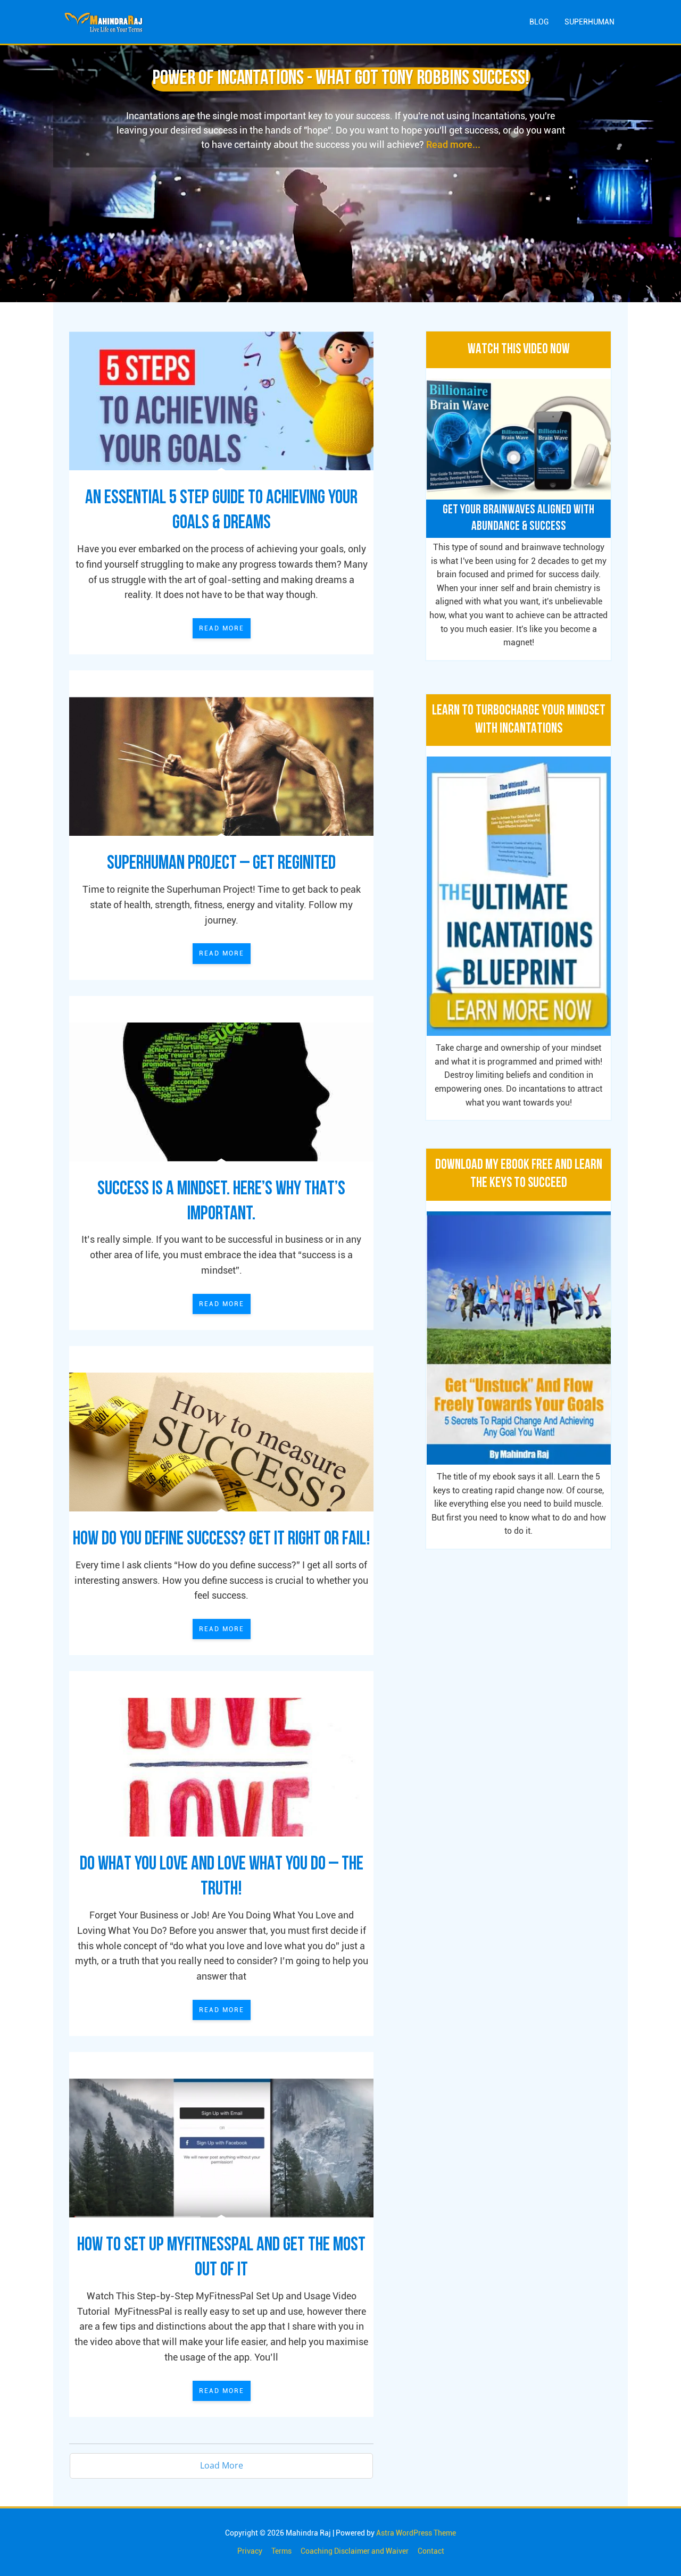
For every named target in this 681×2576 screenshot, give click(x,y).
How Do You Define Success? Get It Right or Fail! (222, 1540)
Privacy (250, 2551)
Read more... (453, 144)
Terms (281, 2551)
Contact (431, 2551)
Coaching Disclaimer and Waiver (355, 2551)
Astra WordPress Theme (416, 2533)
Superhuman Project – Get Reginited (221, 864)
